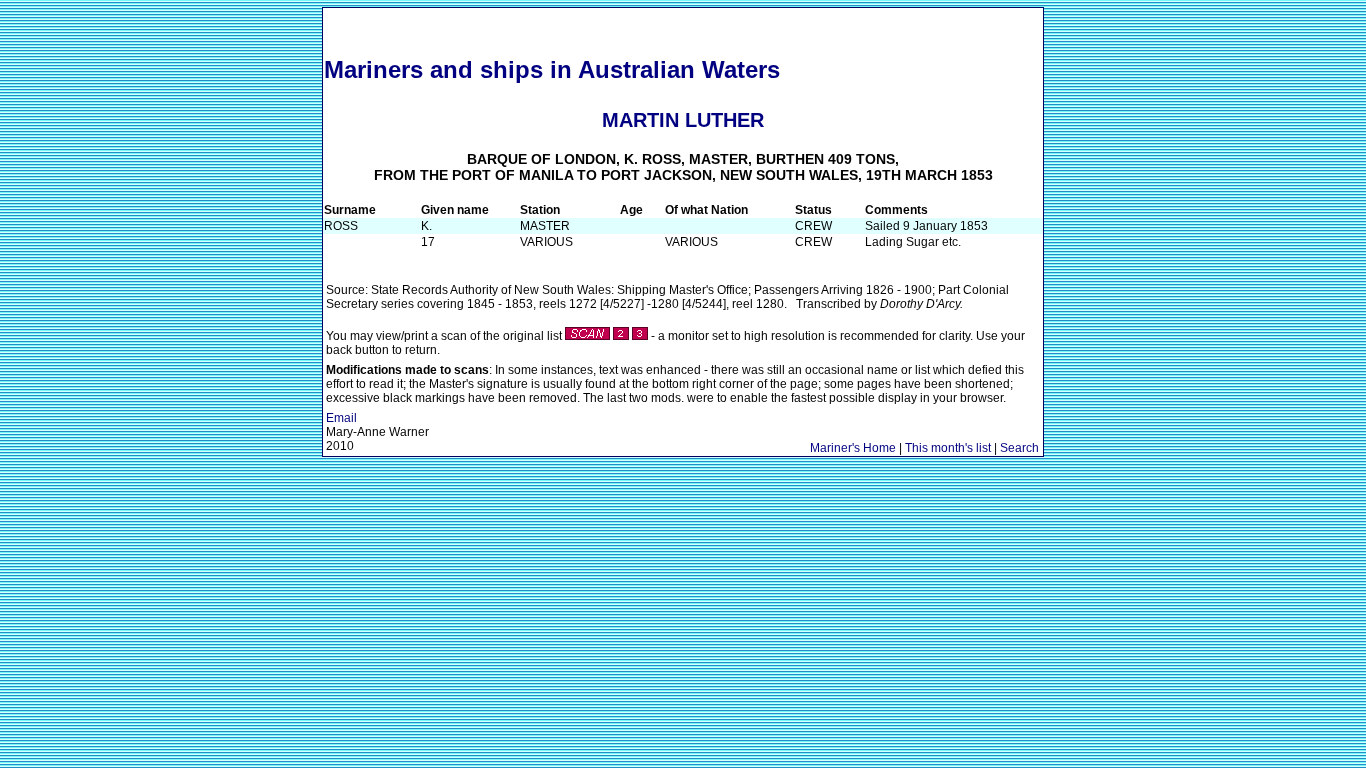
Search (1019, 448)
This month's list (948, 448)
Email (341, 418)
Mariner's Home (853, 448)
